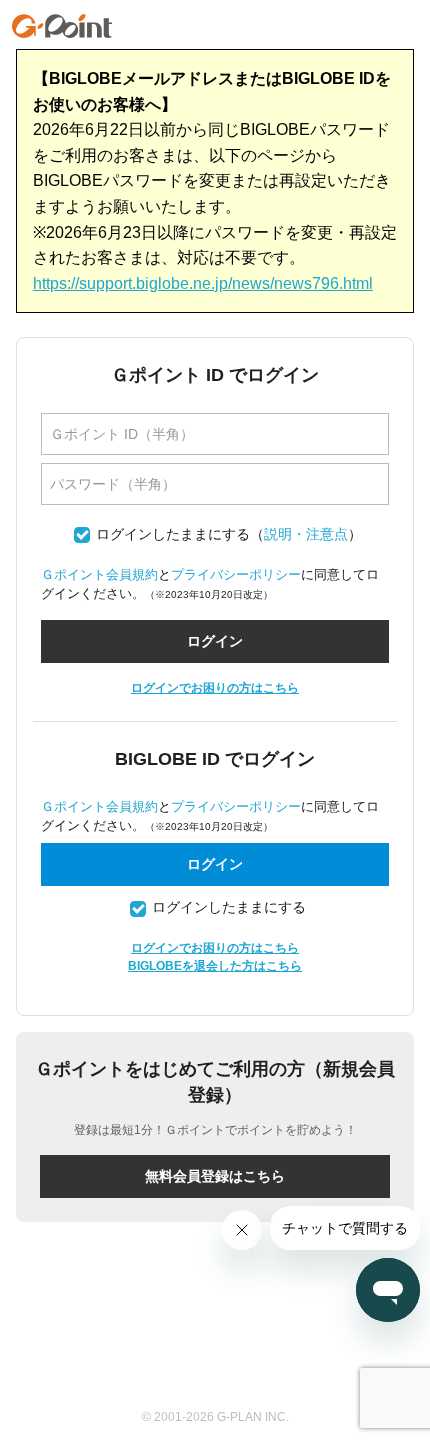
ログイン (215, 864)
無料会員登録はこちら (215, 1176)
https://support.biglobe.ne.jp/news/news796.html (203, 283)
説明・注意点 (306, 534)
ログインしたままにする (173, 534)
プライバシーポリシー (236, 574)
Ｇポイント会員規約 (99, 574)
